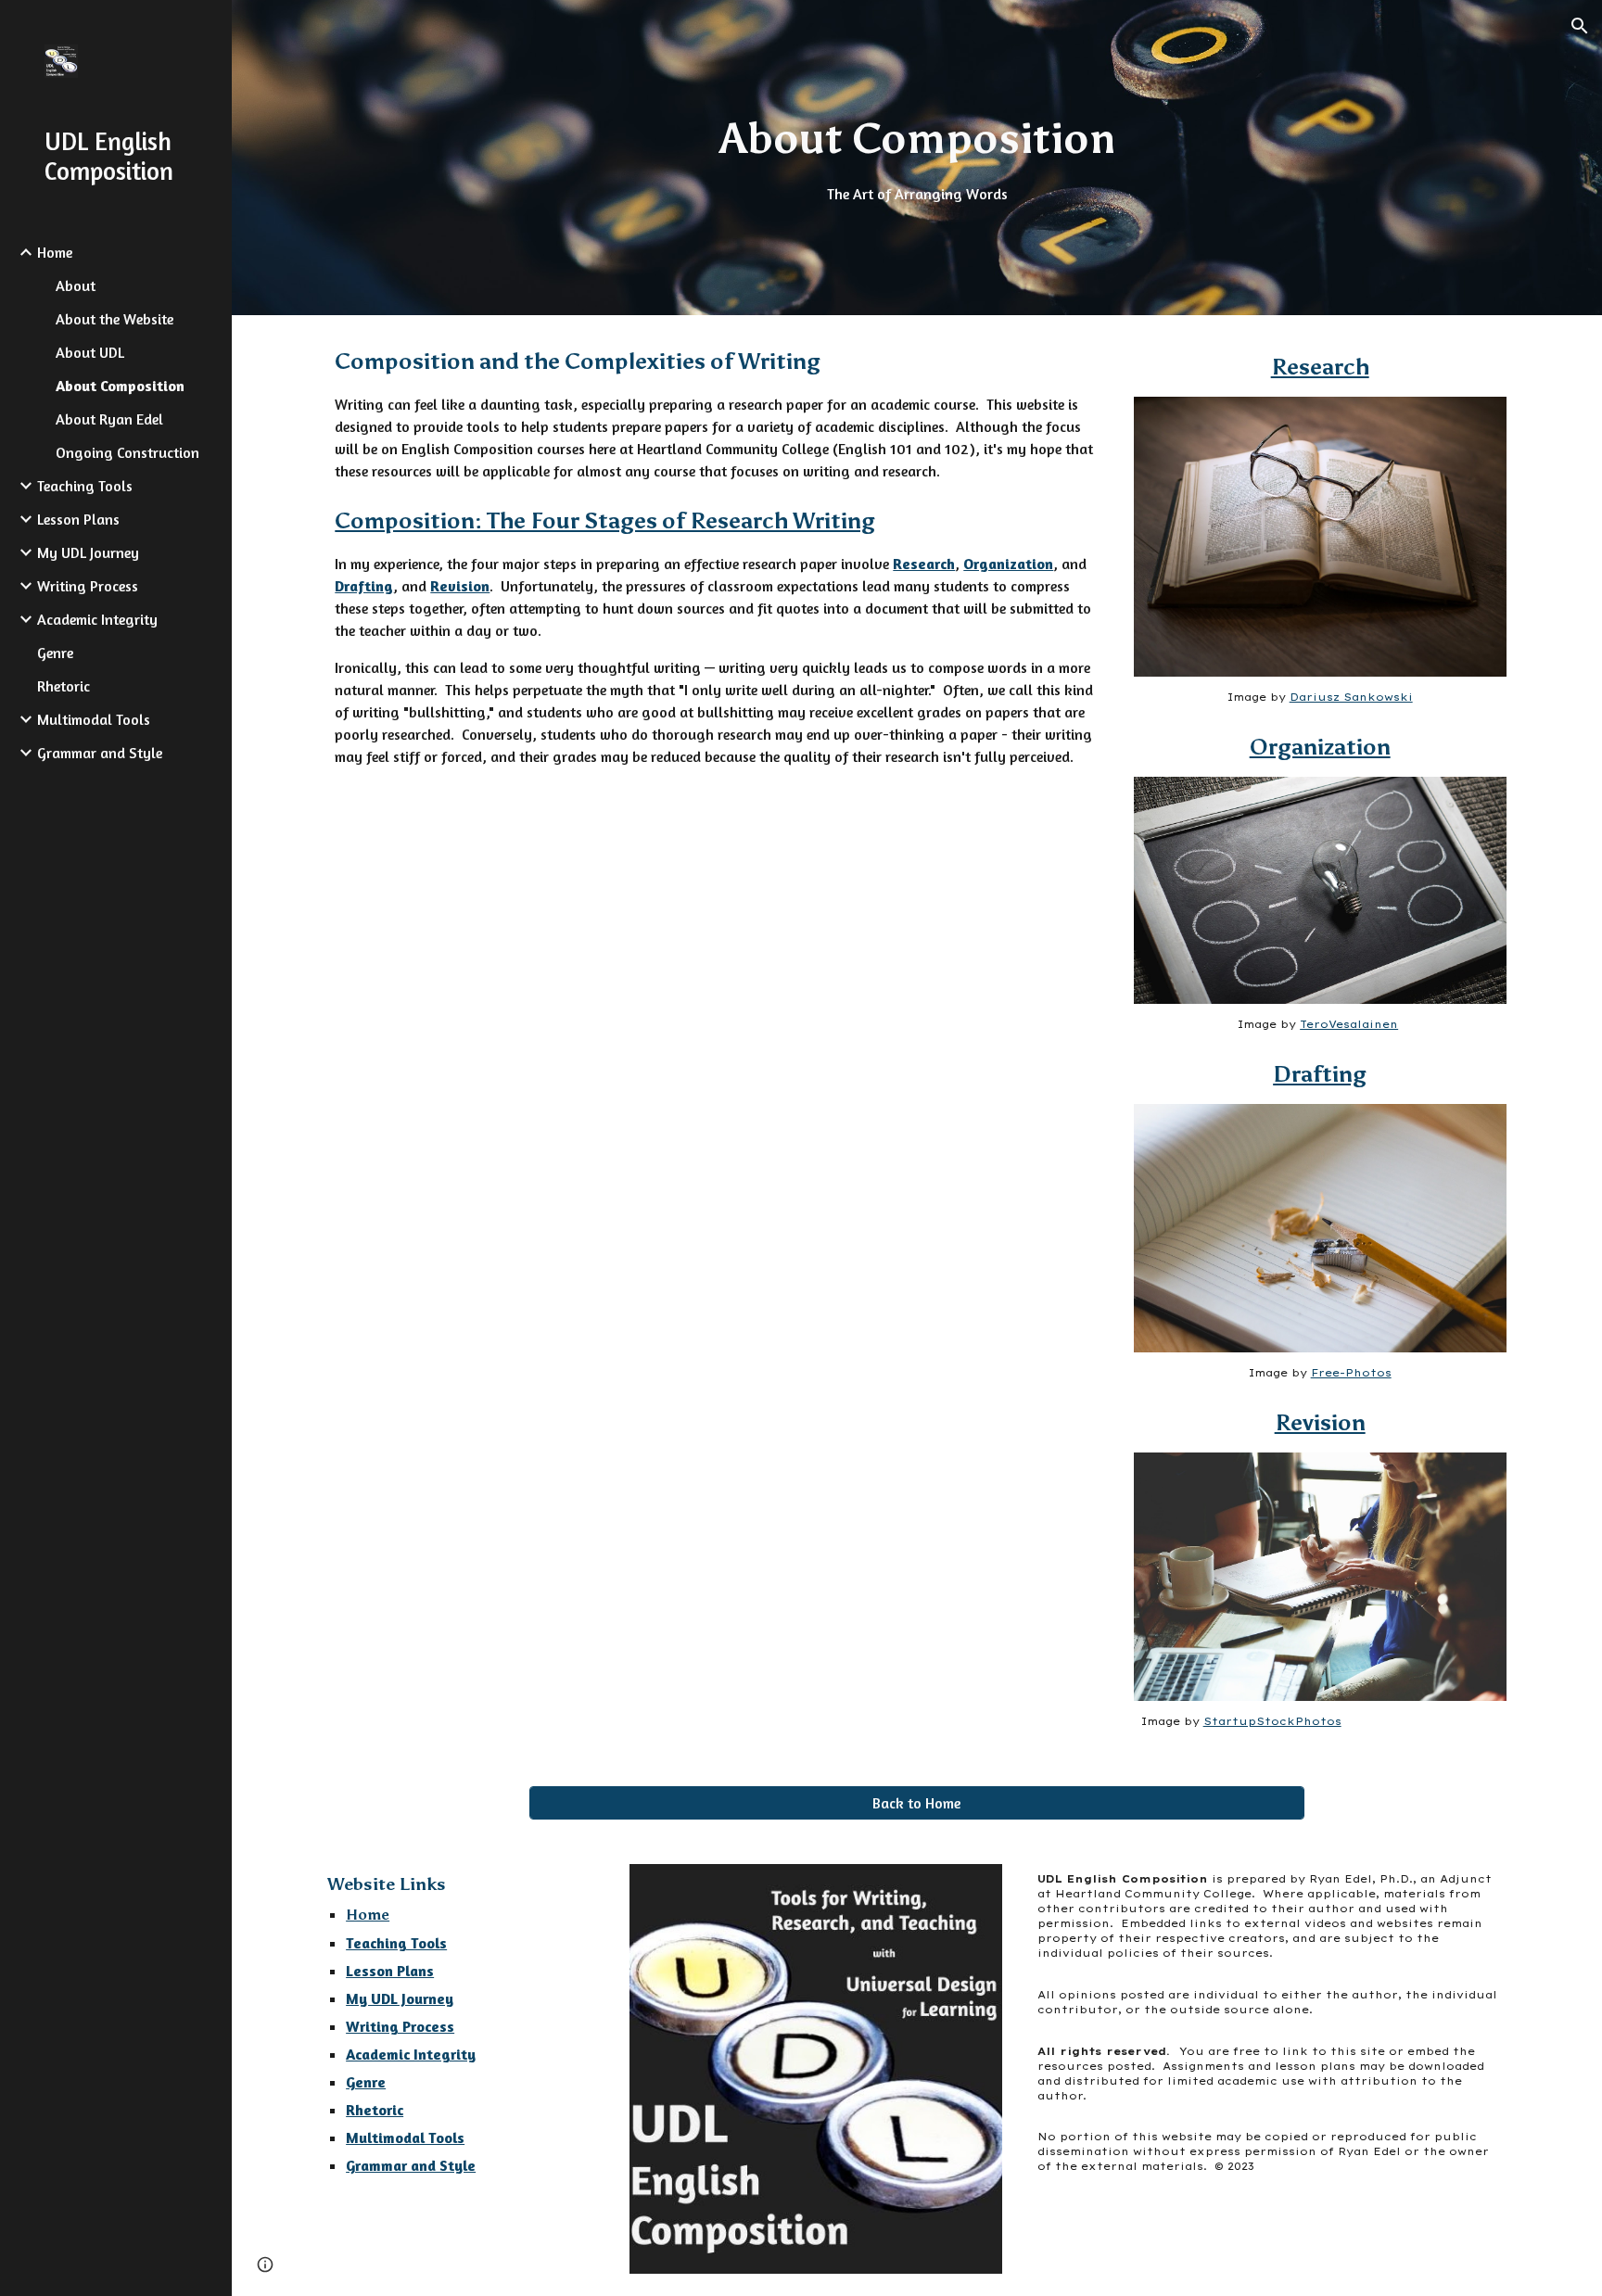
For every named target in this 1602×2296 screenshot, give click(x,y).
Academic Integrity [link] (97, 619)
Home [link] (55, 252)
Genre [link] (55, 653)
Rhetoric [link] (64, 686)
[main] (916, 158)
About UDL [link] (90, 352)
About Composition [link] (120, 386)
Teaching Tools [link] (85, 486)
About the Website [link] (114, 319)
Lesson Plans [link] (78, 519)
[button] (1580, 26)
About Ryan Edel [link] (109, 419)
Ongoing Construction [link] (127, 452)
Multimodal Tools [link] (94, 719)
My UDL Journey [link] (88, 552)
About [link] (76, 285)
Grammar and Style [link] (100, 753)
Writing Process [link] (88, 586)
